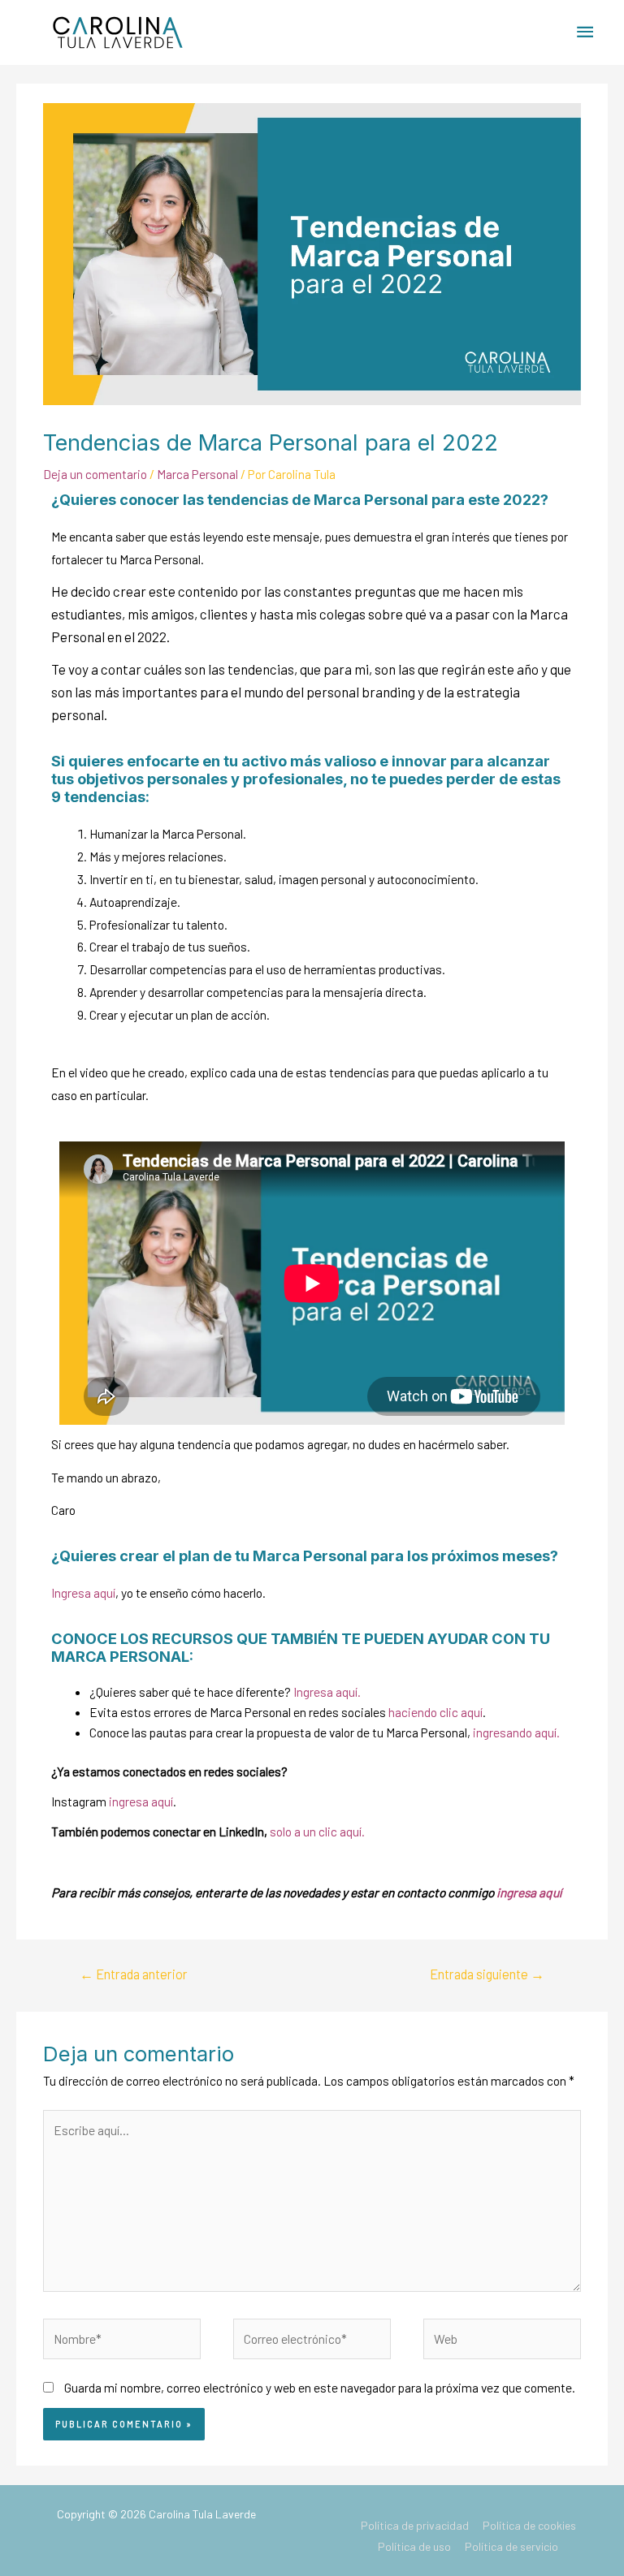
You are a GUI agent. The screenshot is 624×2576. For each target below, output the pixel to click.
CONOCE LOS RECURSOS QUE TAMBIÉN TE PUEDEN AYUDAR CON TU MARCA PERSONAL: (301, 1647)
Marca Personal (197, 474)
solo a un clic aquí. (317, 1831)
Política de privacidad (415, 2525)
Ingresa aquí (83, 1592)
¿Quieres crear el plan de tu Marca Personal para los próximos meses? (305, 1556)
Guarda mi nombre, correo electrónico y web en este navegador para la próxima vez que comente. (320, 2387)
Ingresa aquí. (327, 1691)
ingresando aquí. (516, 1732)
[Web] (502, 2341)
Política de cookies (529, 2525)
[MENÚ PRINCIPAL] (586, 32)
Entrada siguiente (487, 1974)
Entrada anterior (134, 1974)
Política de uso (414, 2546)
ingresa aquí (141, 1801)
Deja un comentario (95, 474)
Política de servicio (511, 2546)
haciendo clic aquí (435, 1712)
